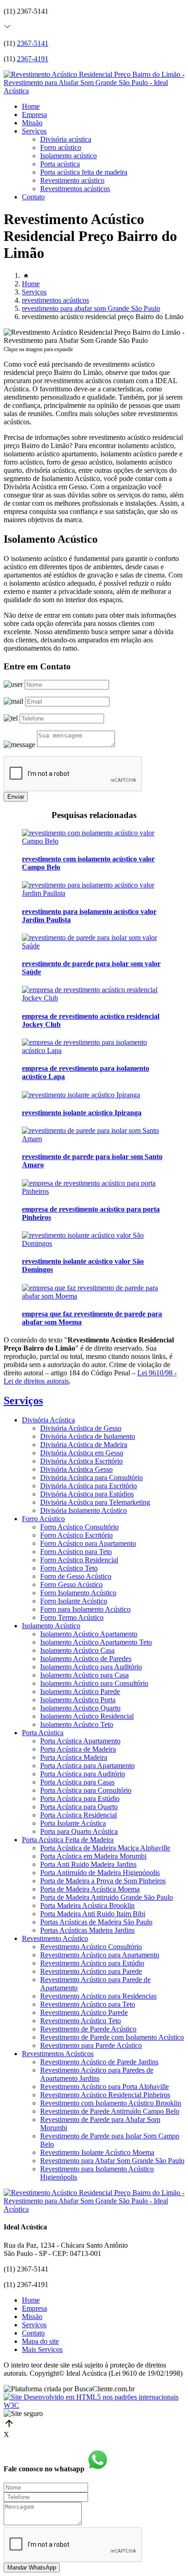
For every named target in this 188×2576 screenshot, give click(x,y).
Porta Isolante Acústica (73, 1823)
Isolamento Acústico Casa (77, 1650)
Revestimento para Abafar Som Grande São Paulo (112, 2161)
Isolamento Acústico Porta (78, 1700)
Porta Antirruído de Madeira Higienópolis (100, 1873)
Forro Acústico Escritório (76, 1535)
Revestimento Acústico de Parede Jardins (99, 2062)
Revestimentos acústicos (75, 189)
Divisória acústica (66, 139)
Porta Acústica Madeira (74, 1757)
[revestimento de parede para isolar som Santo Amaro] (94, 1139)
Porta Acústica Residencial (78, 1815)
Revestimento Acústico (55, 1938)
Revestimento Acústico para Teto (88, 2004)
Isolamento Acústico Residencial (87, 1716)
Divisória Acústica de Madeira (84, 1445)
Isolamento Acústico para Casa (84, 1675)
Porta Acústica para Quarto (79, 1807)
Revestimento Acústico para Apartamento (100, 1955)
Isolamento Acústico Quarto (80, 1708)
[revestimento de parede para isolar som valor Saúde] (94, 946)
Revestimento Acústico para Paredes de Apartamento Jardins (97, 2074)
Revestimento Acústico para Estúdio (92, 1963)
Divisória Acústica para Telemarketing (95, 1502)
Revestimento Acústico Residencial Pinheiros (105, 2095)
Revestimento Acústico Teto (81, 2021)
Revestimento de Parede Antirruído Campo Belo (110, 2111)
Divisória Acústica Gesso (76, 1469)
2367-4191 (33, 59)
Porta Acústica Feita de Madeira (68, 1840)
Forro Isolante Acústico (74, 1601)
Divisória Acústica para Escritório (89, 1486)
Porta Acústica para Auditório (83, 1774)
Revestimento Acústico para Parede (91, 1971)
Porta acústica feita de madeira (84, 172)
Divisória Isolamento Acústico (84, 1510)
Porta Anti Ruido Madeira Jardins (88, 1864)
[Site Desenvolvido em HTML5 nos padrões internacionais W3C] (94, 2405)
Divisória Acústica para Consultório (91, 1478)
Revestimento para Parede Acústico (91, 2045)
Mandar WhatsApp (32, 2568)
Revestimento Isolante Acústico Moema (97, 2152)
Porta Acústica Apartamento (80, 1741)
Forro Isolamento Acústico (78, 1593)
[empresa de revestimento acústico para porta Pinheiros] (94, 1191)
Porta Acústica (43, 1733)
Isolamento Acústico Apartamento (89, 1634)
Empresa (34, 115)
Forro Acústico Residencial (79, 1560)
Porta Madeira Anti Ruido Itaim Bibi (93, 1914)
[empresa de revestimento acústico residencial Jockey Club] (94, 998)
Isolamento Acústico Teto (77, 1724)
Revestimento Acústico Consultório (91, 1947)
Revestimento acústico (72, 180)
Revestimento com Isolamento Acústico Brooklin (111, 2103)
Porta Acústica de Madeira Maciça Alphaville (105, 1848)
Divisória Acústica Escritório (81, 1461)
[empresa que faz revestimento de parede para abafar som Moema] (94, 1296)
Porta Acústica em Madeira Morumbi (93, 1856)
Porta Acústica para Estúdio (80, 1798)
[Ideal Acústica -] (94, 91)
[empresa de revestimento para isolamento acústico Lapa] (94, 1050)
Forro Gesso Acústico (71, 1585)
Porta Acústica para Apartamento (87, 1766)
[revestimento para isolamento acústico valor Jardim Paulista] (94, 893)
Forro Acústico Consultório (79, 1527)
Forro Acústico (43, 1519)
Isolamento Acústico (51, 1626)
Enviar (16, 797)
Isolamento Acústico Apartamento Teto (96, 1642)
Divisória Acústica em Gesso (82, 1453)
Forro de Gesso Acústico (76, 1576)
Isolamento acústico (68, 156)
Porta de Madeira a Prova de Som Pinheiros (103, 1881)
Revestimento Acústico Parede (84, 2012)
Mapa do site (40, 2341)
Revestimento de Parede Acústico (88, 2029)
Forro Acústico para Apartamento (88, 1543)
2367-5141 (33, 43)
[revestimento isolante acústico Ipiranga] (81, 1095)
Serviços (34, 131)
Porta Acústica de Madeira (78, 1749)
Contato (33, 197)
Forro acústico (61, 147)
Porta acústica (60, 164)
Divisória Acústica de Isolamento (88, 1436)
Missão (32, 123)
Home (31, 106)
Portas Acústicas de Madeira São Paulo (96, 1922)
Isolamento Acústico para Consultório (94, 1683)
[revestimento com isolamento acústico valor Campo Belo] (94, 841)
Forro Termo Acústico (72, 1617)
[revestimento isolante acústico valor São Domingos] (94, 1243)
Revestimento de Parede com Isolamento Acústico (112, 2037)
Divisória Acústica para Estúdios (87, 1494)
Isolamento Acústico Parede (80, 1692)
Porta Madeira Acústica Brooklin (87, 1905)
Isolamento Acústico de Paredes (86, 1659)
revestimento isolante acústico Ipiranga (82, 1113)
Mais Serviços (42, 2349)
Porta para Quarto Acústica (79, 1831)
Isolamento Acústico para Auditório (91, 1667)
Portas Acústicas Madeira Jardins (87, 1930)
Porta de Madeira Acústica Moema (90, 1889)
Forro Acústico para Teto (76, 1552)
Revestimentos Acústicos (58, 2054)
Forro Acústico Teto (69, 1568)
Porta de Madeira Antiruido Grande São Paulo (107, 1897)
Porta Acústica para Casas (77, 1782)
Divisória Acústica (48, 1420)
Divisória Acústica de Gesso (81, 1428)
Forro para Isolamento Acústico (85, 1609)
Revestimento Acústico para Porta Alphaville (104, 2087)
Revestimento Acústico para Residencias (98, 1996)
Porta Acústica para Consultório (86, 1790)
